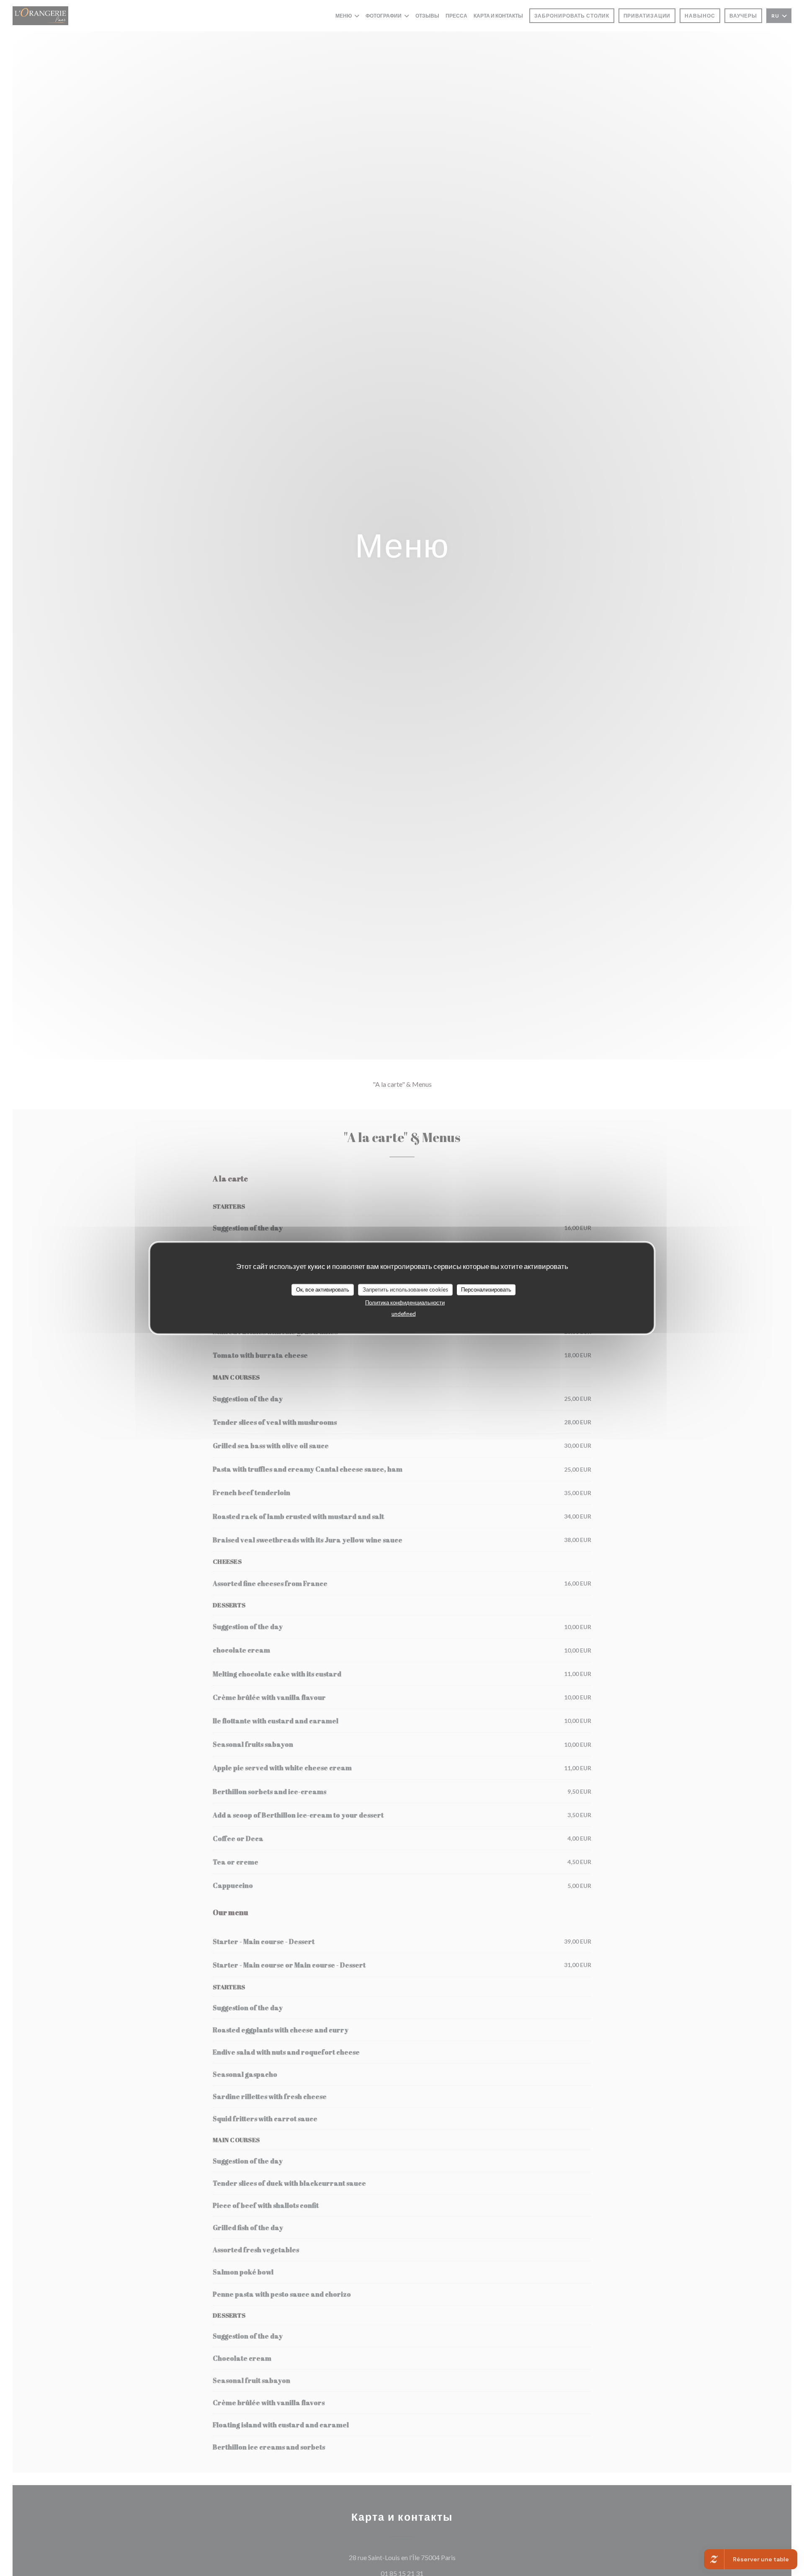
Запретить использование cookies (405, 1289)
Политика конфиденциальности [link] (405, 1302)
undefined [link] (404, 1313)
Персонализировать (486, 1289)
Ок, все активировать (323, 1289)
